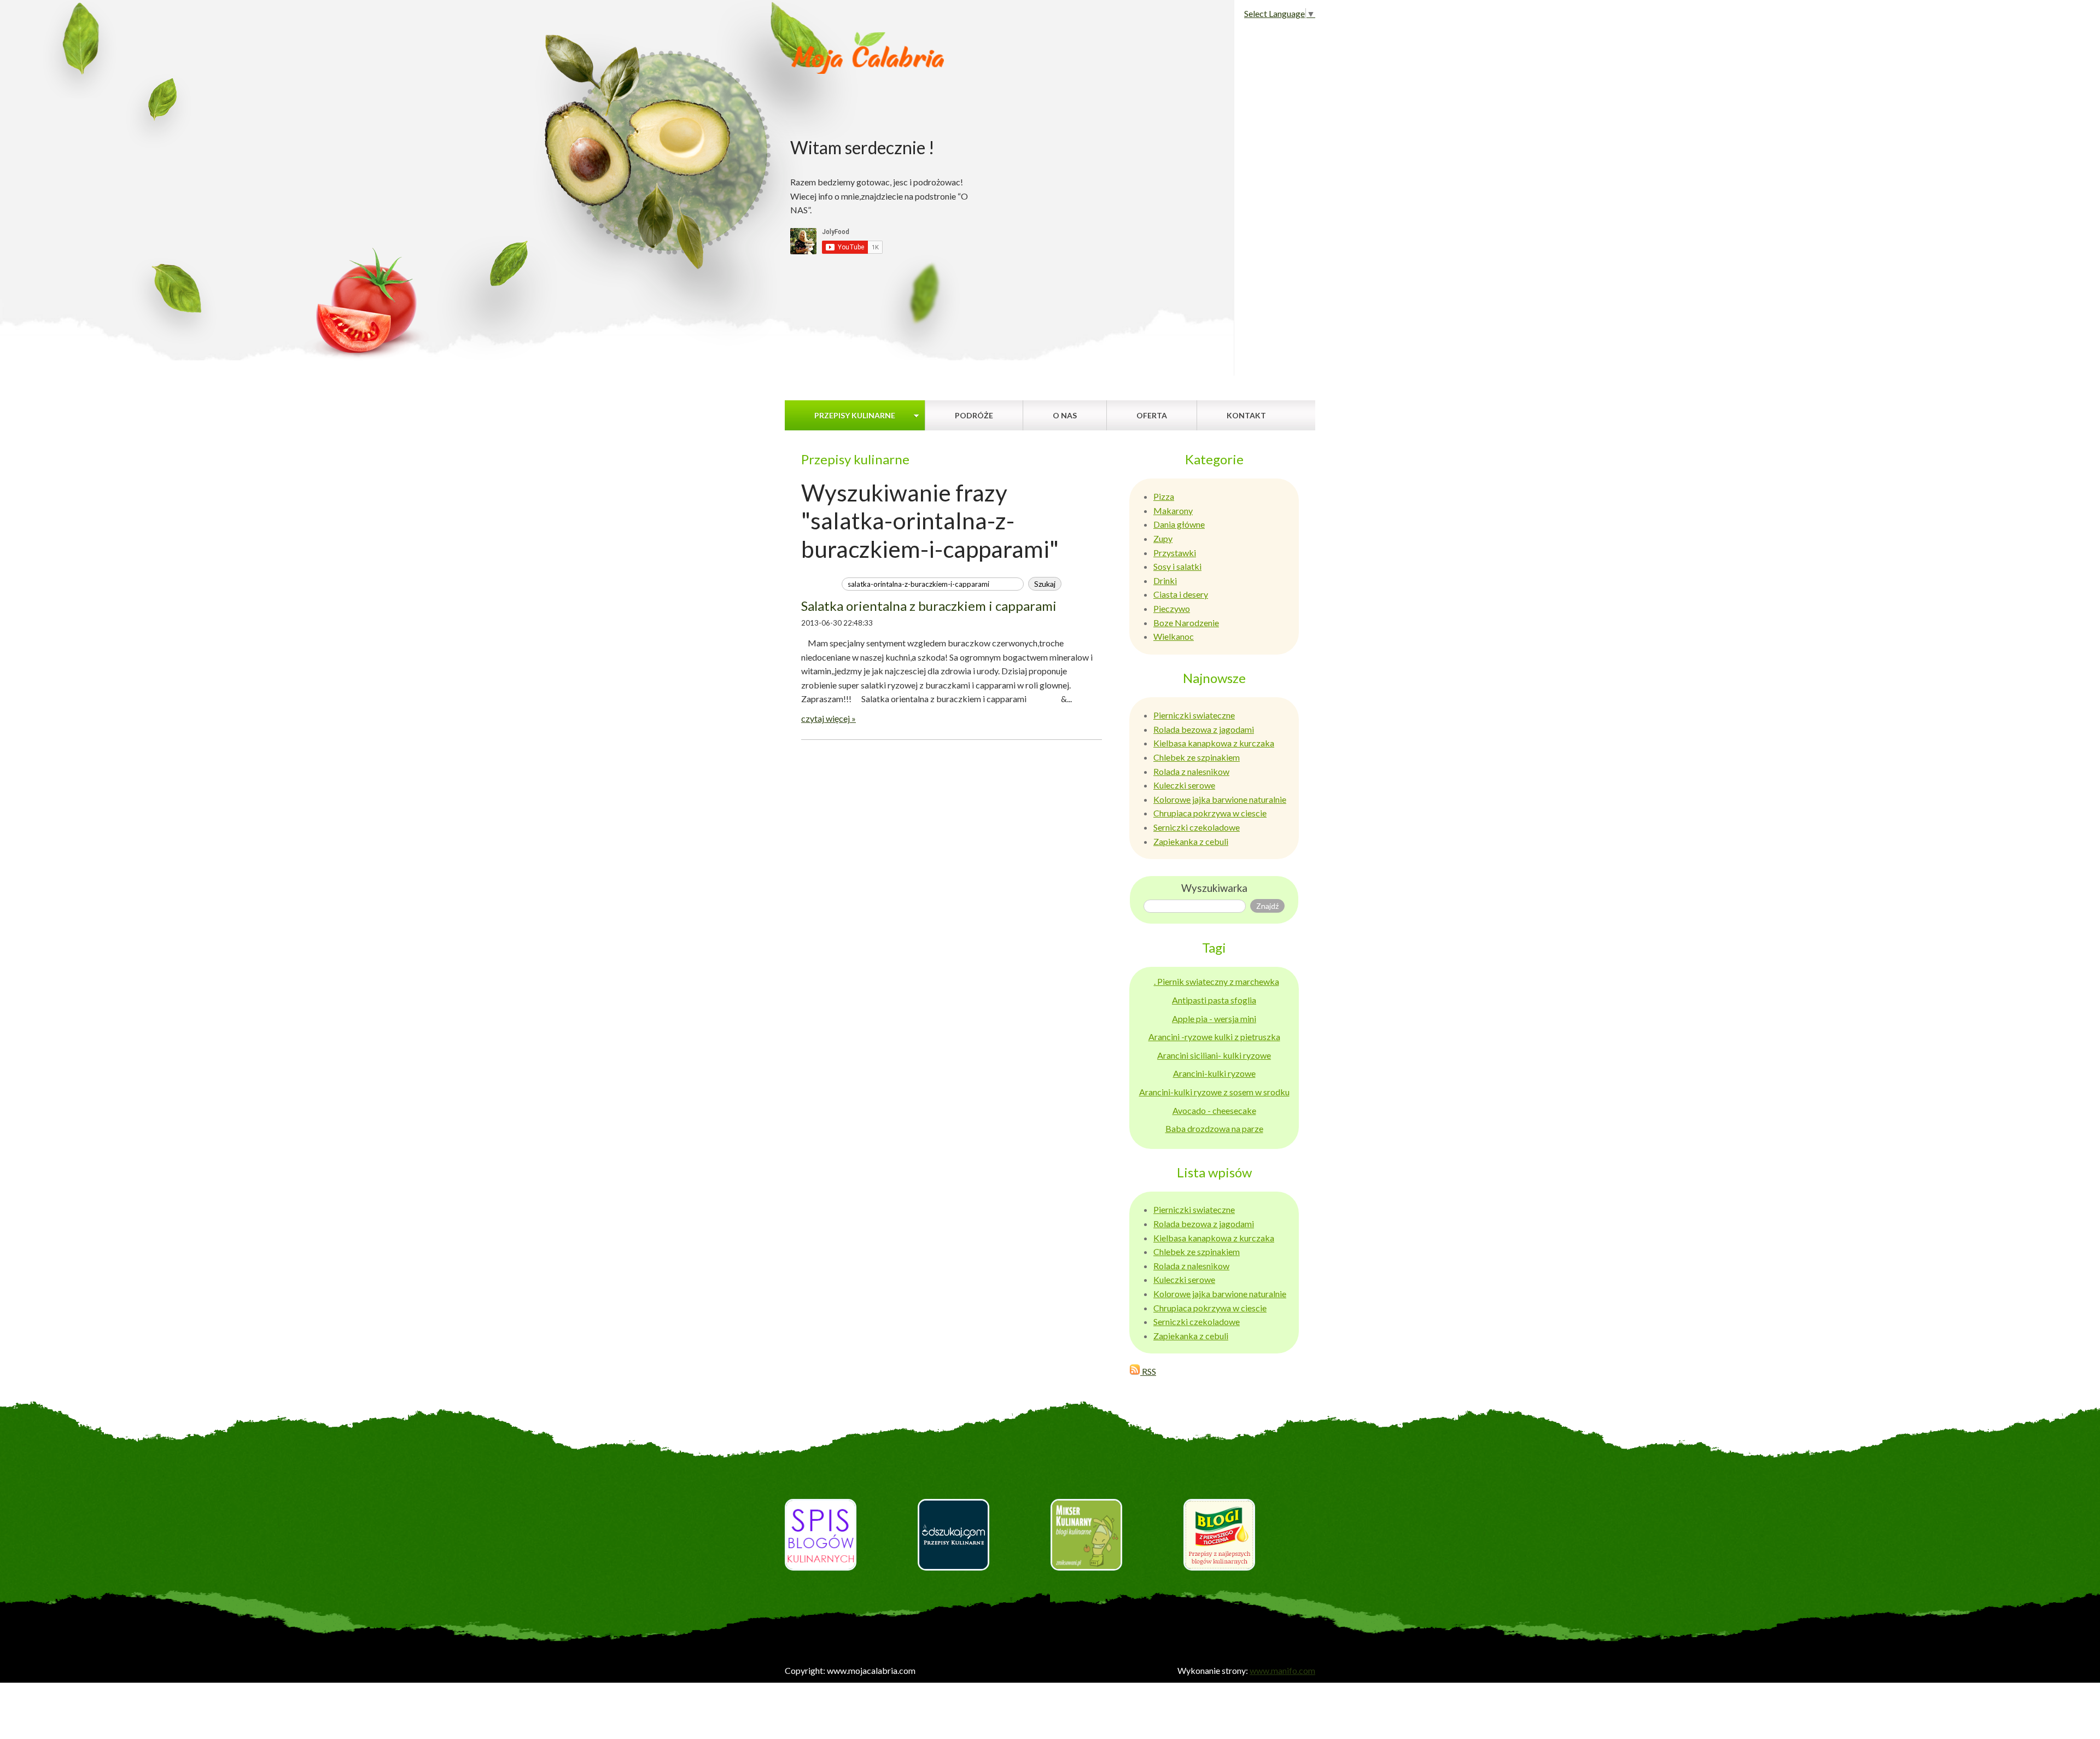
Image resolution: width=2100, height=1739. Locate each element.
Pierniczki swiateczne (1194, 715)
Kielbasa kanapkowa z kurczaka (1214, 743)
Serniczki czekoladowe (1197, 827)
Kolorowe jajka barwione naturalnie (1220, 799)
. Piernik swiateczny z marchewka (1217, 981)
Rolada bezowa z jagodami (1204, 729)
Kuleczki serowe (1184, 785)
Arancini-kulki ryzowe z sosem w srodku (1214, 1092)
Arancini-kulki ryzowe (1214, 1073)
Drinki (1165, 580)
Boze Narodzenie (1186, 623)
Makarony (1173, 510)
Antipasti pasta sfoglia (1214, 1000)
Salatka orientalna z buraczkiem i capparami (929, 606)
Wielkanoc (1174, 636)
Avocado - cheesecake (1214, 1110)
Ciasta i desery (1181, 594)
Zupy (1163, 538)
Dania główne (1179, 524)
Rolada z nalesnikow (1191, 771)
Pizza (1164, 496)
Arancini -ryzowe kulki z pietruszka (1214, 1037)
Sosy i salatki (1177, 566)
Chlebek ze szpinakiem (1197, 757)
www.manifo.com (1282, 1670)
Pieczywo (1172, 608)
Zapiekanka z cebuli (1191, 841)
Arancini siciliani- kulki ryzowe (1214, 1055)
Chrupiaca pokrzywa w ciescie (1210, 813)
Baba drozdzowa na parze (1214, 1128)
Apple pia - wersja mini (1214, 1019)
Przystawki (1175, 553)
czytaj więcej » (829, 718)
